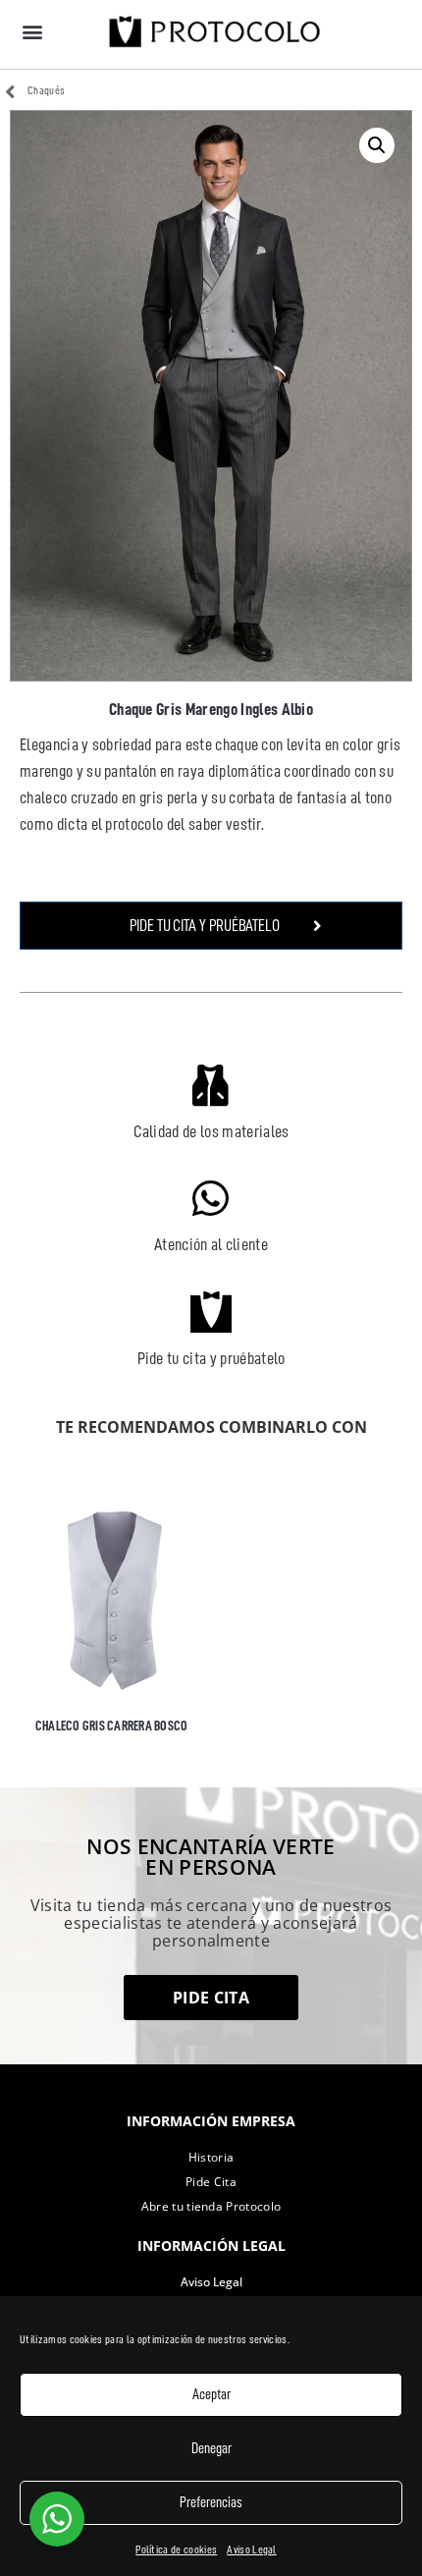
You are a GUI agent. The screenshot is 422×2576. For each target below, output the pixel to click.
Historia (211, 2157)
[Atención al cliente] (211, 1198)
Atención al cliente (211, 1244)
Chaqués (46, 90)
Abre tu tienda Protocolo (211, 2206)
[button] (32, 31)
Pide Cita (211, 2182)
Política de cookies (176, 2549)
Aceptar (211, 2395)
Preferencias (211, 2503)
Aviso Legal (252, 2549)
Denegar (211, 2449)
